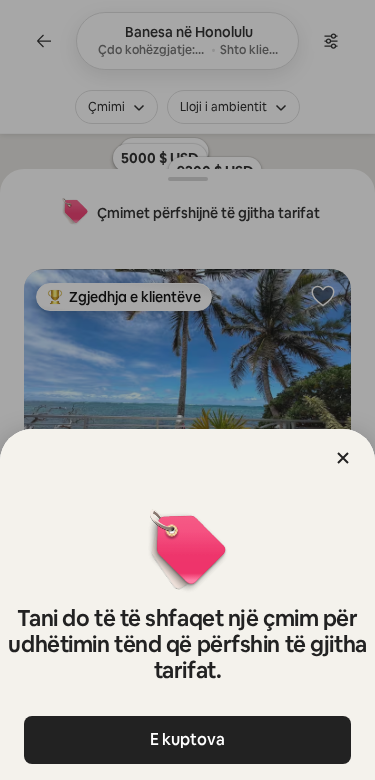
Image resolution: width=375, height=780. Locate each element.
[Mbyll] (343, 458)
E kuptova (187, 739)
